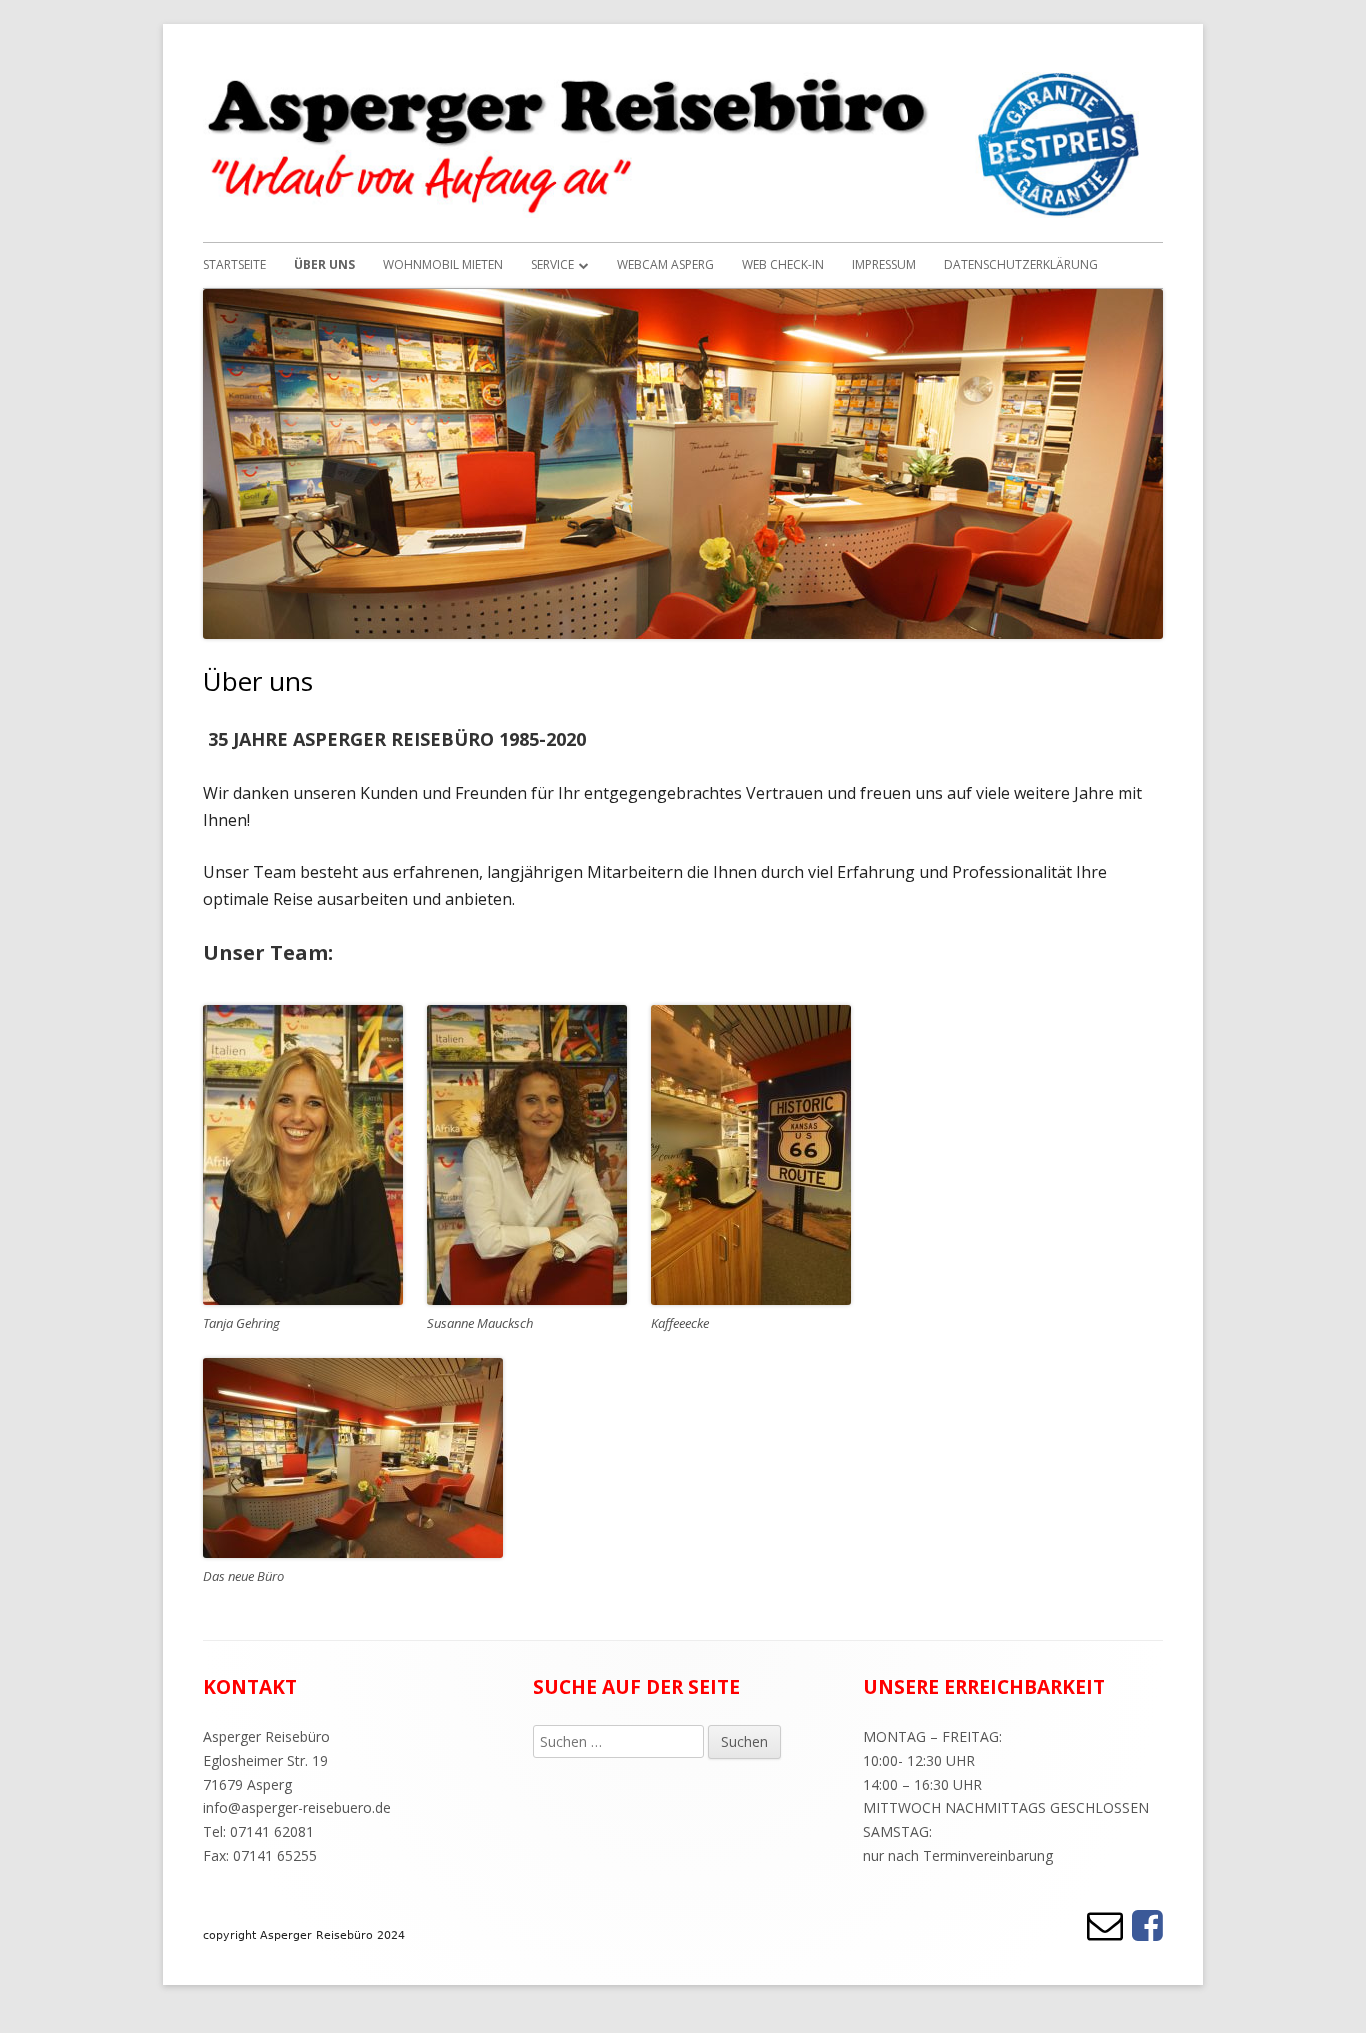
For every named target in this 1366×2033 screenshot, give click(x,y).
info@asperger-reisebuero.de (297, 1807)
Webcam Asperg (665, 264)
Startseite (234, 264)
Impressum (884, 264)
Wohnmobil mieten (443, 264)
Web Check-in (783, 264)
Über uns (324, 264)
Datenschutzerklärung (1021, 264)
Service (552, 264)
